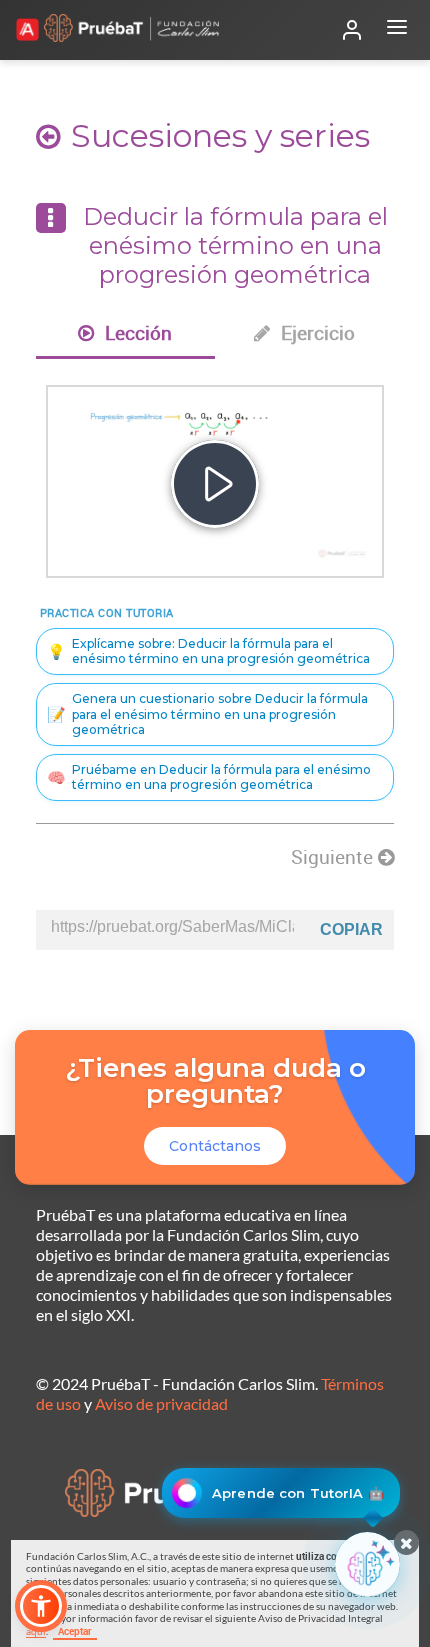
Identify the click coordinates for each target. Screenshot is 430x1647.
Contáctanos (215, 1146)
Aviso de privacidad (161, 1403)
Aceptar (75, 1631)
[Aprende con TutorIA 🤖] (367, 1564)
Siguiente (334, 857)
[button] (41, 1606)
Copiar (351, 929)
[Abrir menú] (397, 30)
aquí (36, 1631)
